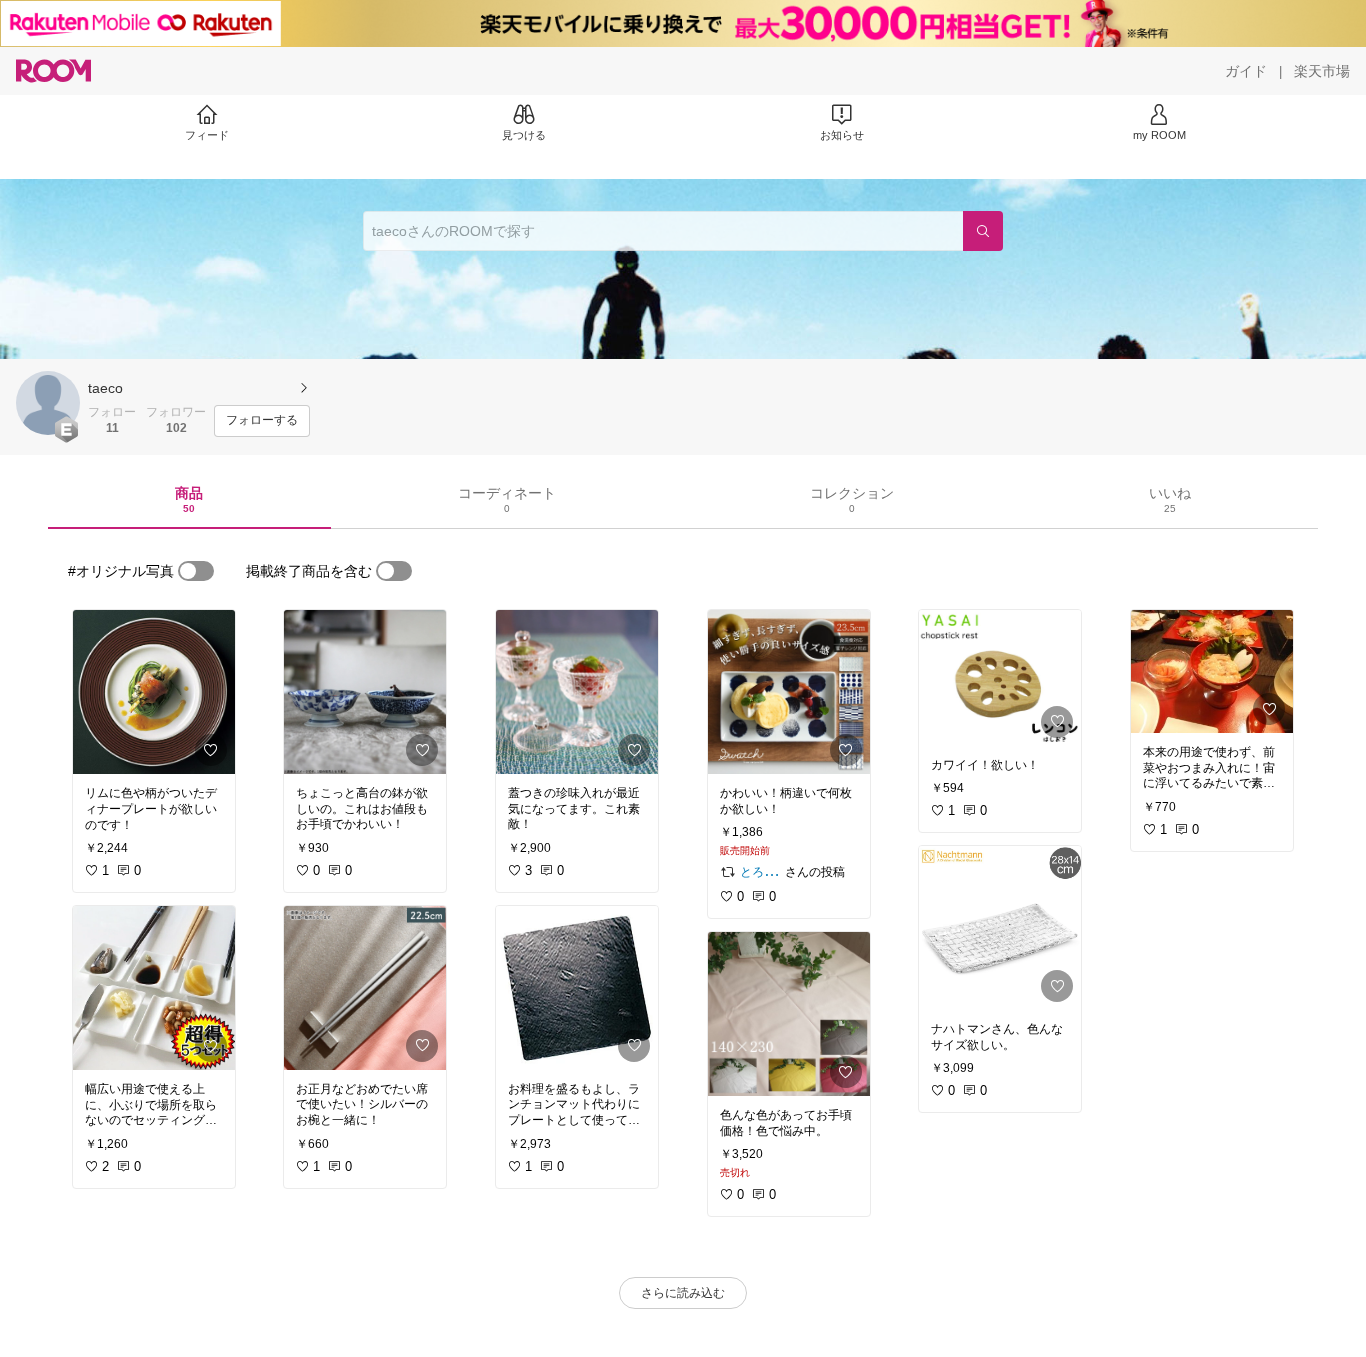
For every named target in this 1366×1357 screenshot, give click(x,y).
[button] (48, 403)
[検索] (983, 231)
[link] (154, 692)
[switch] (196, 571)
